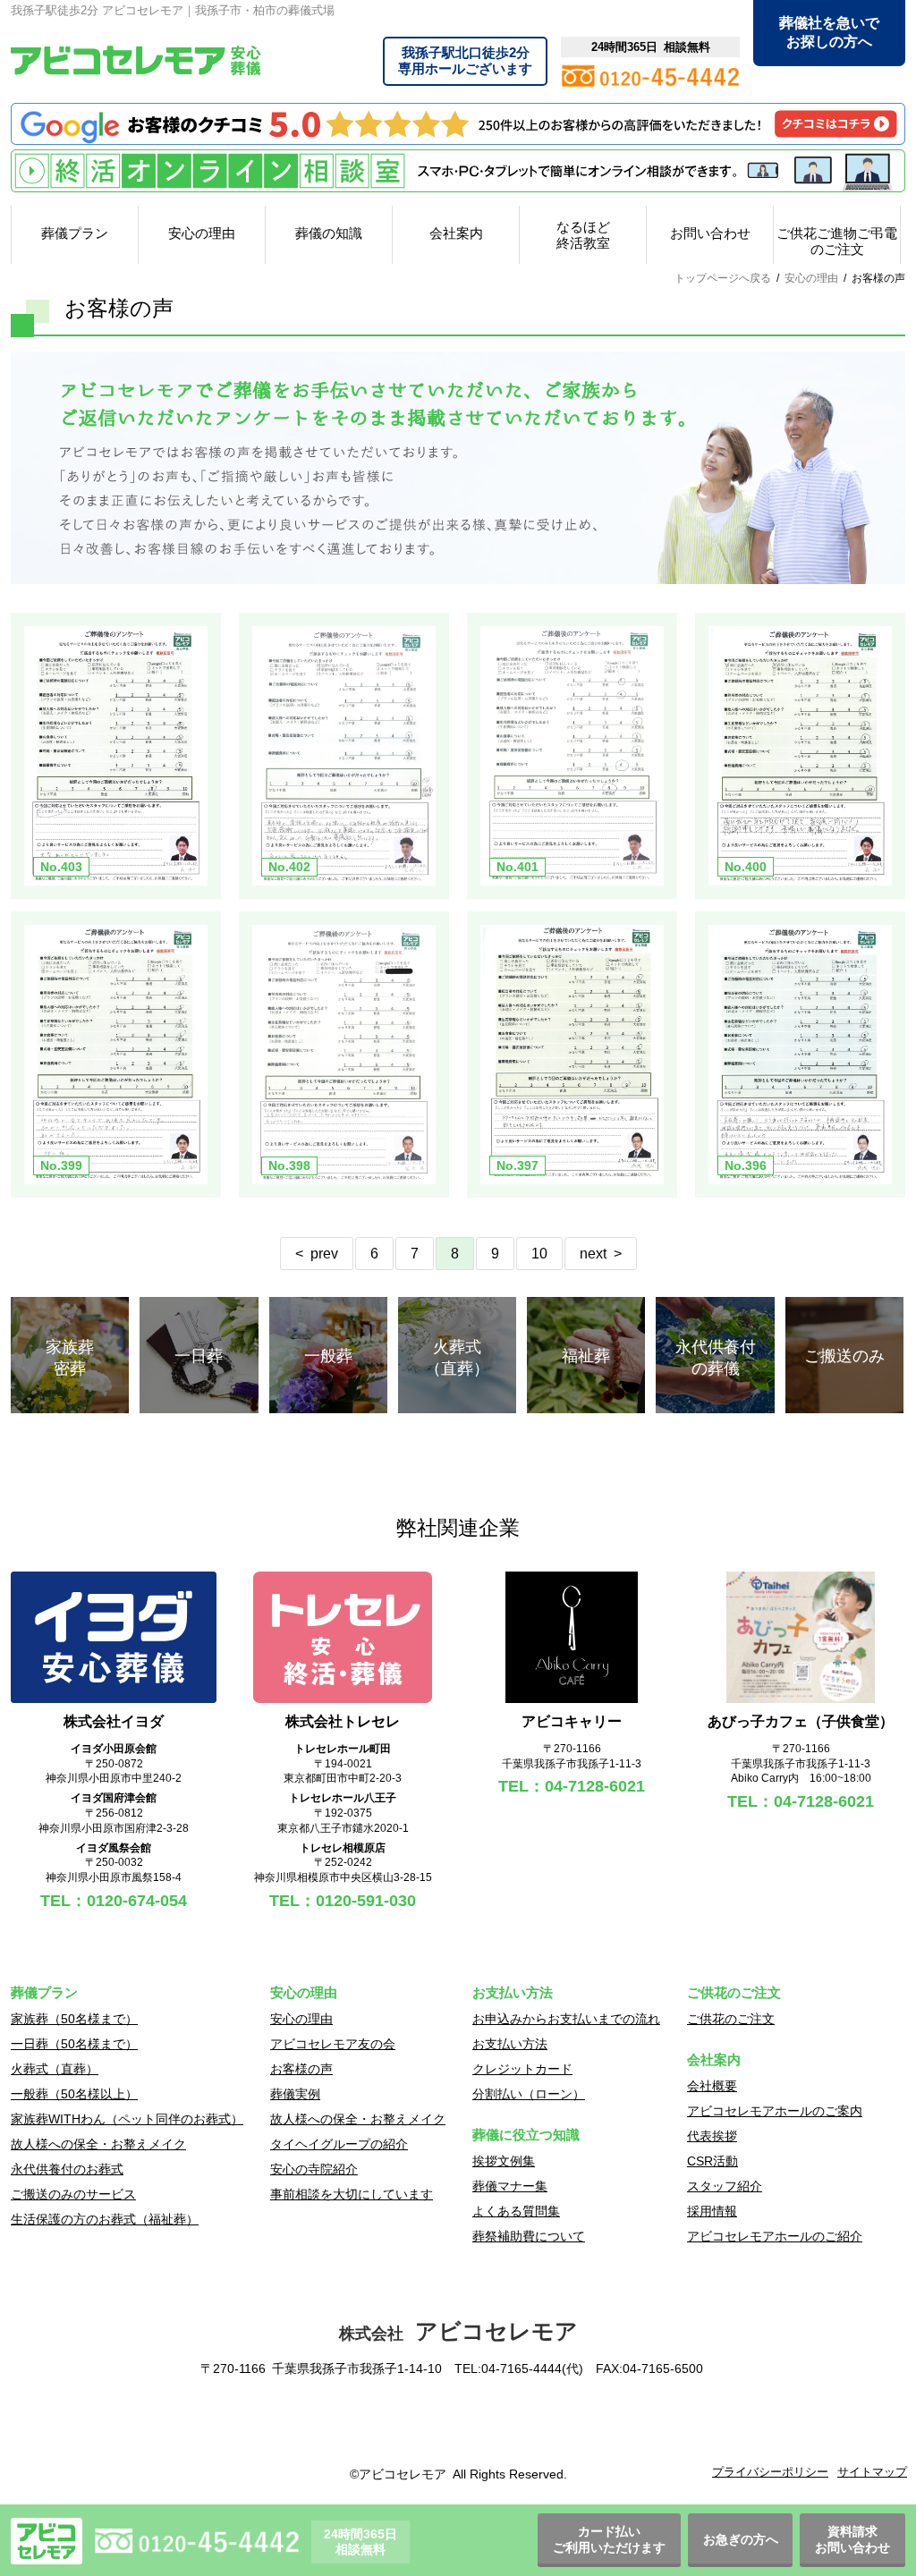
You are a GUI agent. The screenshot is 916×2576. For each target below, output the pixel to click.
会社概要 (712, 2086)
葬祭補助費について (529, 2236)
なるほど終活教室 (583, 235)
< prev (317, 1254)
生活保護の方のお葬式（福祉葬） (105, 2219)
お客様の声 (301, 2069)
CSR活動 (712, 2161)
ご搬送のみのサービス (73, 2194)
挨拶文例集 (504, 2161)
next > (601, 1254)
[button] (458, 2425)
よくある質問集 (516, 2211)
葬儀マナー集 (510, 2186)
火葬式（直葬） (55, 2069)
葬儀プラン (75, 233)
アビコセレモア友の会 (333, 2044)
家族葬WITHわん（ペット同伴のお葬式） (127, 2119)
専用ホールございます (465, 60)
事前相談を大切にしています (352, 2194)
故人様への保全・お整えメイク (98, 2144)
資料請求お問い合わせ (852, 2539)
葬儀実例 (295, 2094)
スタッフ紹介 (725, 2186)
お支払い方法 (510, 2044)
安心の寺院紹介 (314, 2169)
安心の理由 (202, 233)
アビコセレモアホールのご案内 (775, 2111)
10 (539, 1254)
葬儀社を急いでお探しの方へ (829, 32)
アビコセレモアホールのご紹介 (775, 2236)
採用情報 (712, 2211)
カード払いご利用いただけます (609, 2539)
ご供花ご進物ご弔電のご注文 (837, 241)
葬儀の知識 (329, 233)
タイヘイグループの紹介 (339, 2144)
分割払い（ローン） (529, 2094)
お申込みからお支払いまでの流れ (566, 2019)
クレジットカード (522, 2069)
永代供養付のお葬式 (67, 2169)
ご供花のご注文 (731, 2019)
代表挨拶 (712, 2136)
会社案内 (456, 233)
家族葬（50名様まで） (74, 2019)
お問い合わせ (710, 233)
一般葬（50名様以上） (74, 2094)
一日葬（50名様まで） (74, 2044)
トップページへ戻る (723, 278)
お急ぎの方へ (741, 2539)
